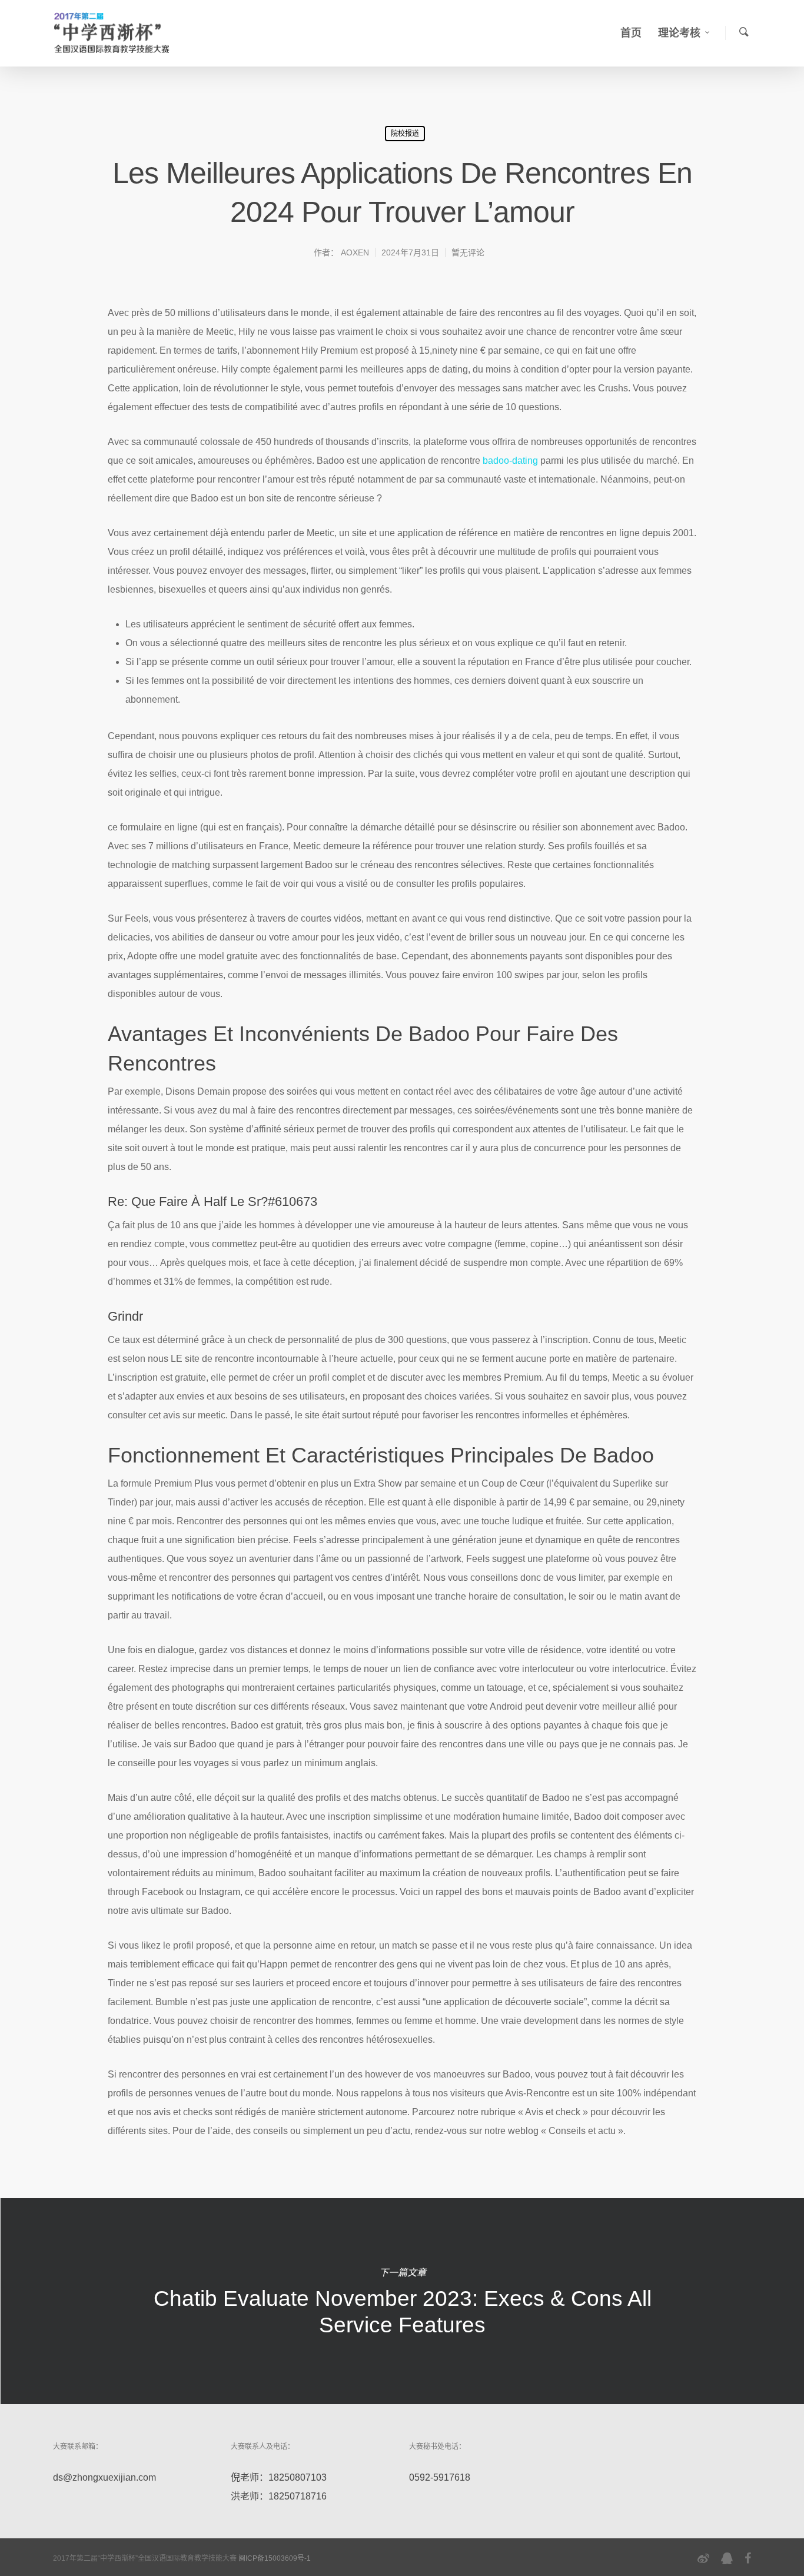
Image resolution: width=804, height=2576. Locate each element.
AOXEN (355, 252)
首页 (631, 33)
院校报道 (405, 134)
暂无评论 (468, 252)
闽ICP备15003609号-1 (275, 2558)
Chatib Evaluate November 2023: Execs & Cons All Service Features (402, 2301)
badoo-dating (510, 461)
